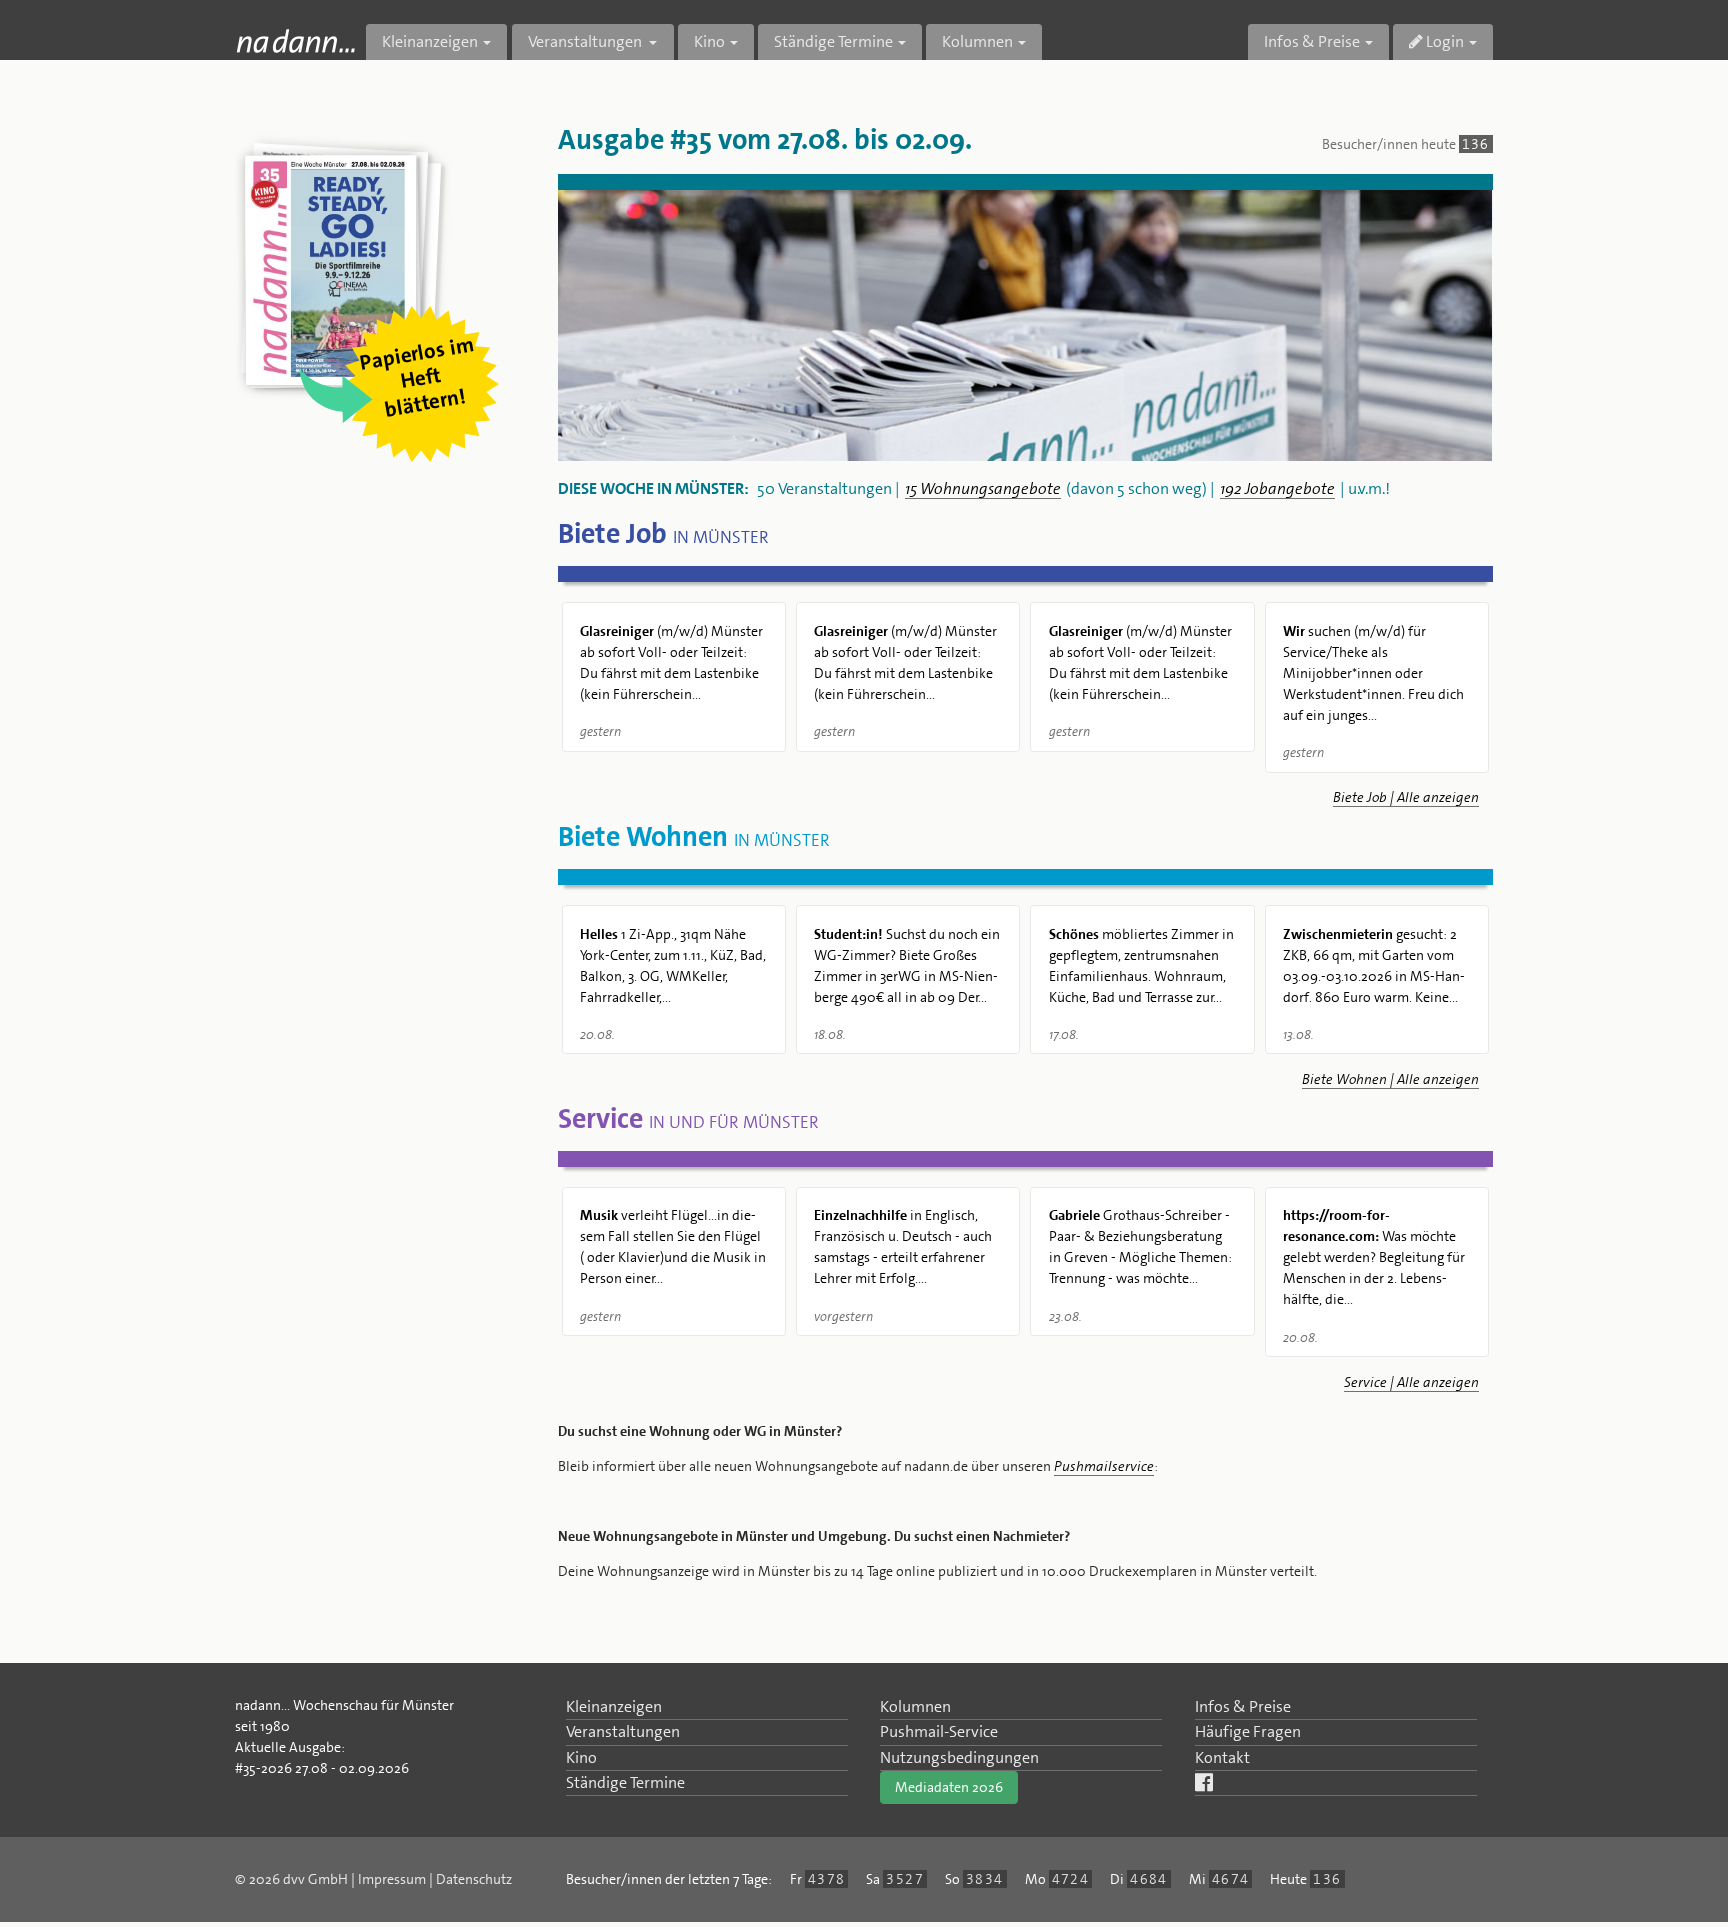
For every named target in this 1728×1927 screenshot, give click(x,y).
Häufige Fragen (1248, 1731)
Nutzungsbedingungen (959, 1757)
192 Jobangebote (1277, 489)
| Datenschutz (470, 1879)
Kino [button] (709, 41)
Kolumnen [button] (977, 41)
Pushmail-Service (939, 1731)
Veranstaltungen (623, 1731)
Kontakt (1222, 1757)
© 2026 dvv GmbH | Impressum (330, 1879)
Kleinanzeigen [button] (430, 41)
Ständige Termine (625, 1782)
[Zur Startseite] (295, 40)
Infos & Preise (1243, 1706)
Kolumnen (915, 1706)
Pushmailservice (1104, 1466)
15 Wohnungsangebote (983, 489)
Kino (581, 1757)
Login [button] (1443, 41)
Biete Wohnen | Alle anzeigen (1390, 1079)
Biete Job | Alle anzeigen (1406, 797)
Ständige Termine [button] (833, 41)
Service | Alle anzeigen (1411, 1382)
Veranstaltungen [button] (586, 41)
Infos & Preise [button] (1312, 41)
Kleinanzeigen (614, 1706)
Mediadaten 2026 (949, 1787)
